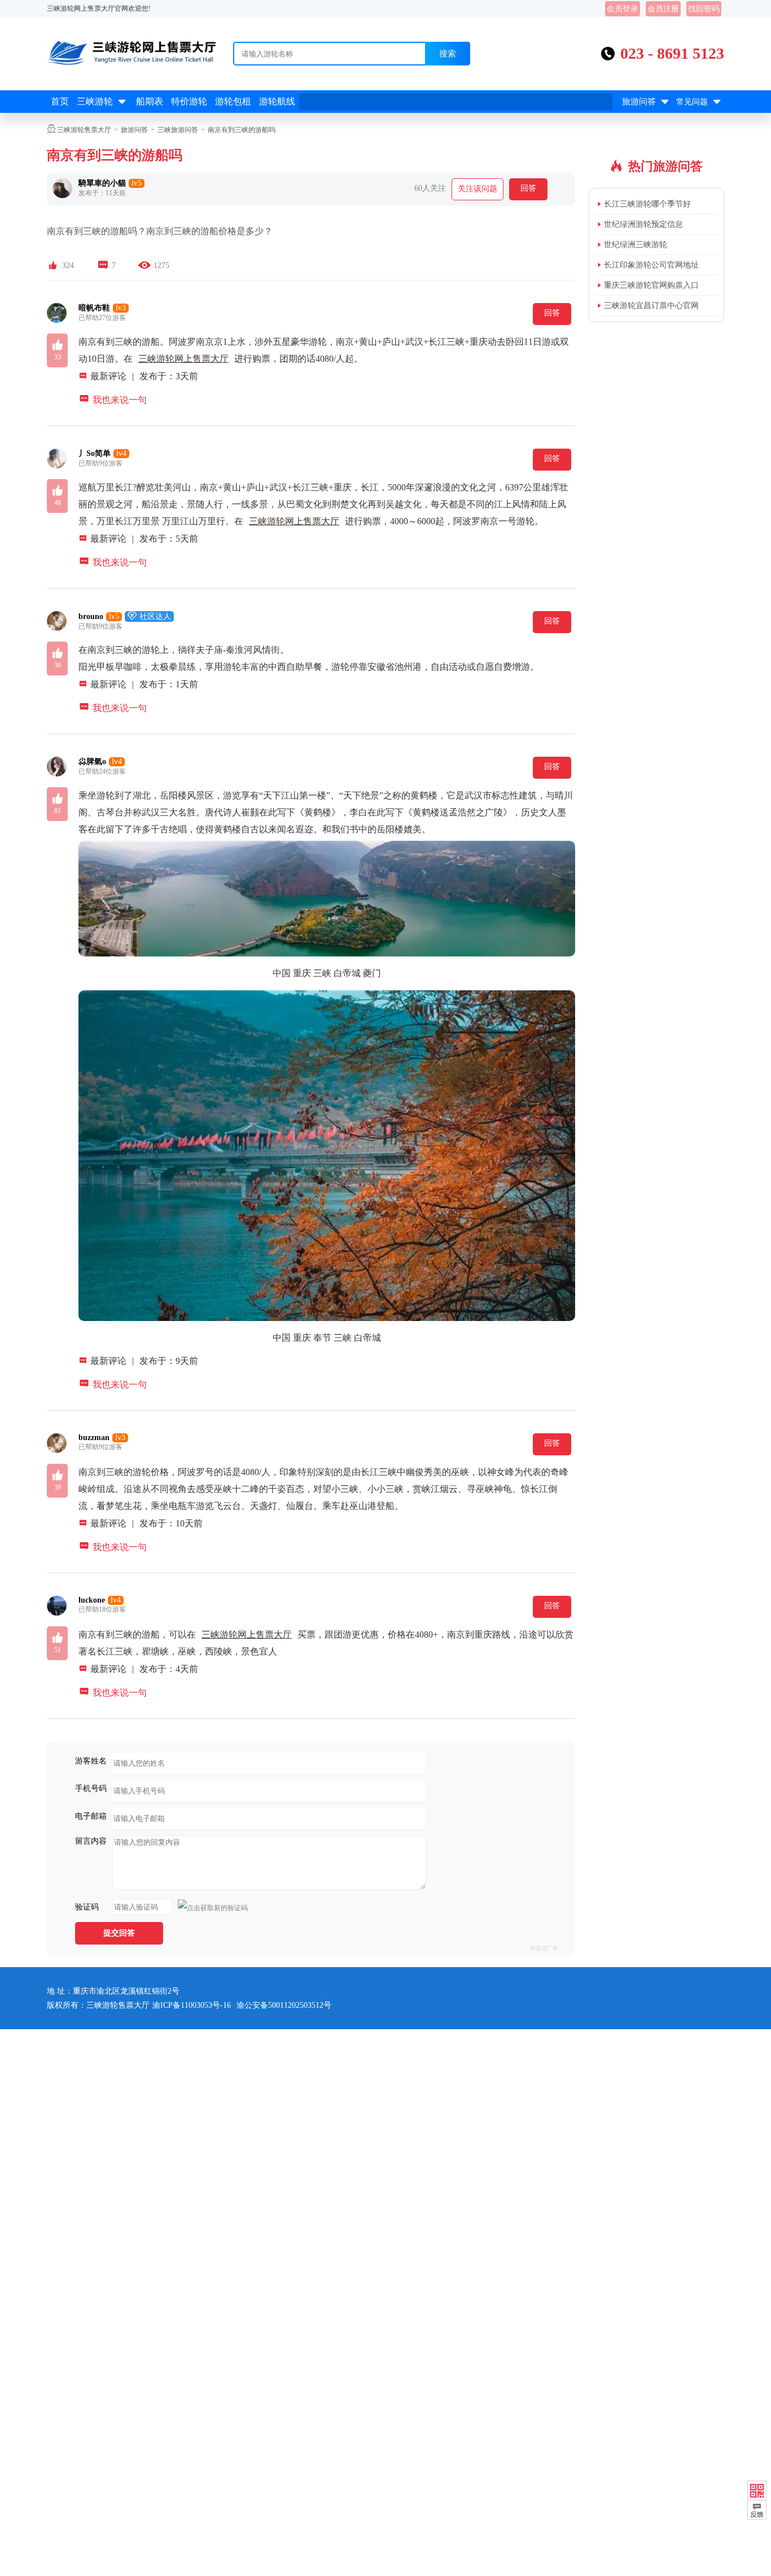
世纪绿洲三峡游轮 (636, 245)
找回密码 (704, 9)
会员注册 (663, 9)
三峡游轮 (102, 102)
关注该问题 (478, 189)
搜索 (448, 53)
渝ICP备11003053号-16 (192, 2005)
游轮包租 (233, 101)
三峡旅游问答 (178, 130)
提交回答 (119, 1933)
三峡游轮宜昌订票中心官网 (651, 306)
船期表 (150, 101)
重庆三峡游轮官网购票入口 (651, 285)
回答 (528, 188)
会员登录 (623, 9)
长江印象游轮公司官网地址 (651, 265)
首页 (60, 101)
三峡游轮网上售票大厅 (183, 359)
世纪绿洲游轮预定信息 (643, 224)
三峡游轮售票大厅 (84, 130)
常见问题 (700, 102)
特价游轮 (189, 101)
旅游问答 (647, 102)
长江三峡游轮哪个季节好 (647, 204)
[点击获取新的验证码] (213, 1908)
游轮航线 (277, 101)
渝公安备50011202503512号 (284, 2005)
